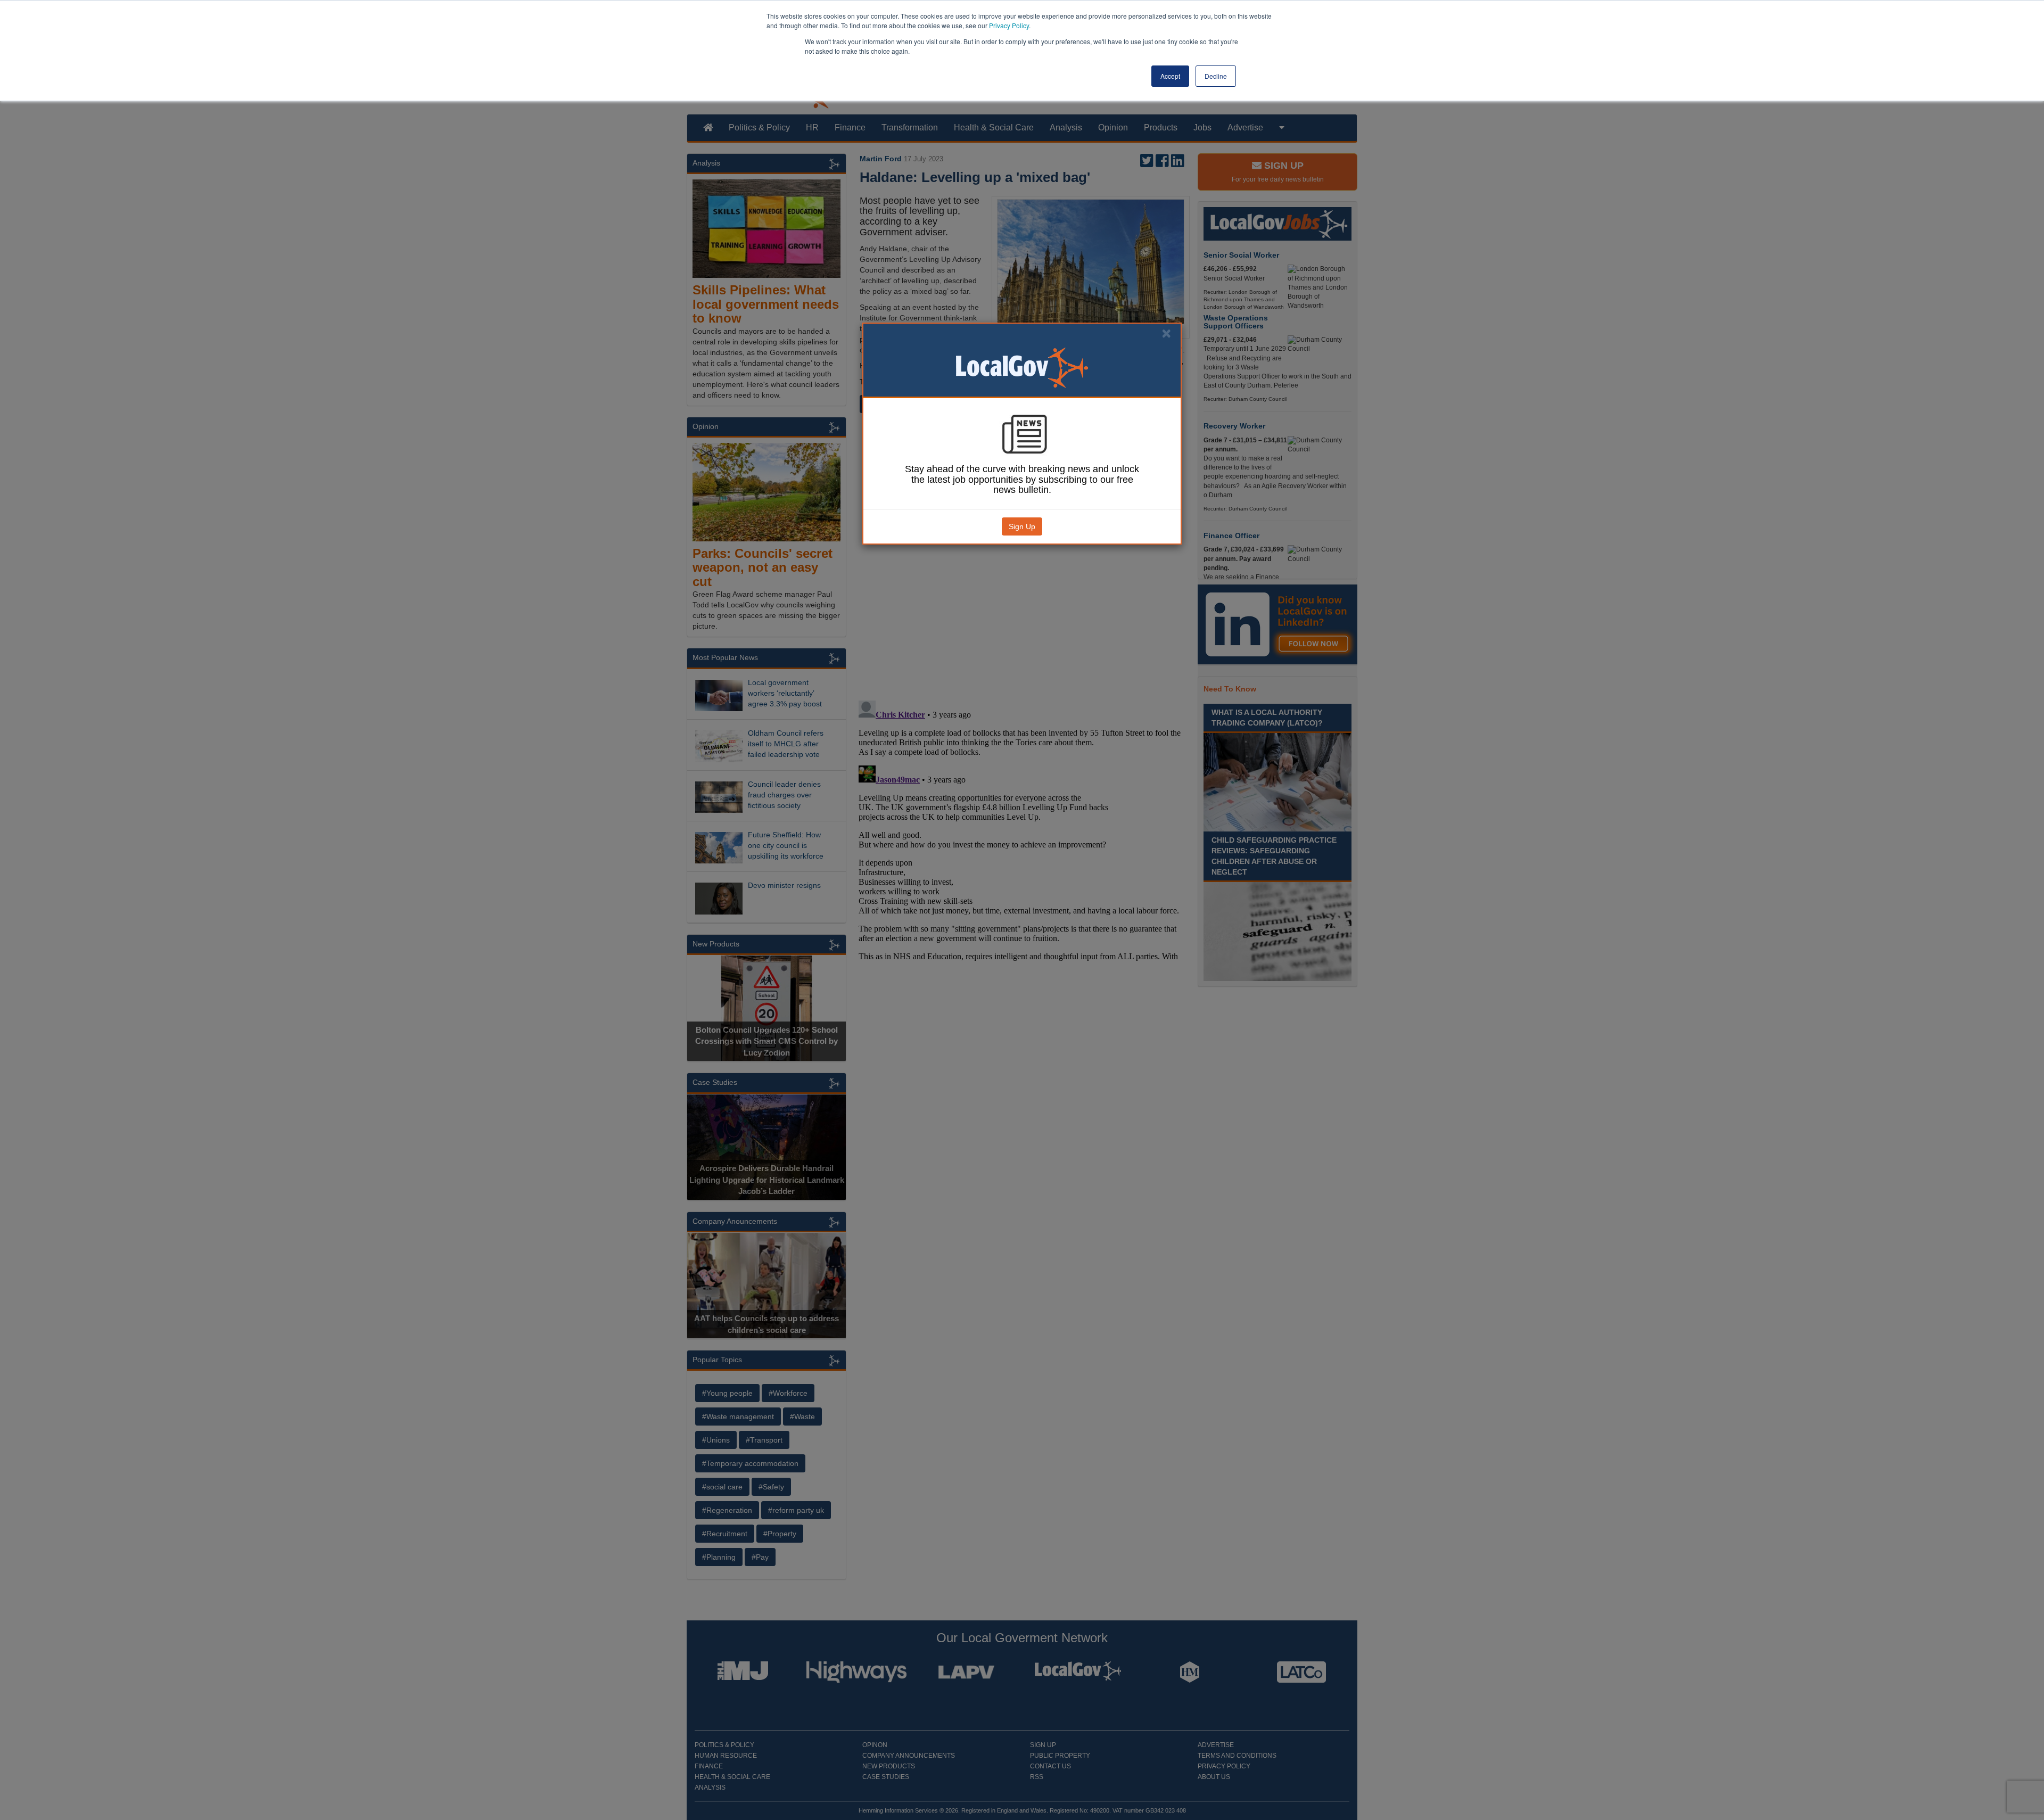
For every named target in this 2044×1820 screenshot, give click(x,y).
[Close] (1166, 333)
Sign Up (1022, 526)
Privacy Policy (1009, 25)
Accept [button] (1170, 76)
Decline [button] (1216, 76)
